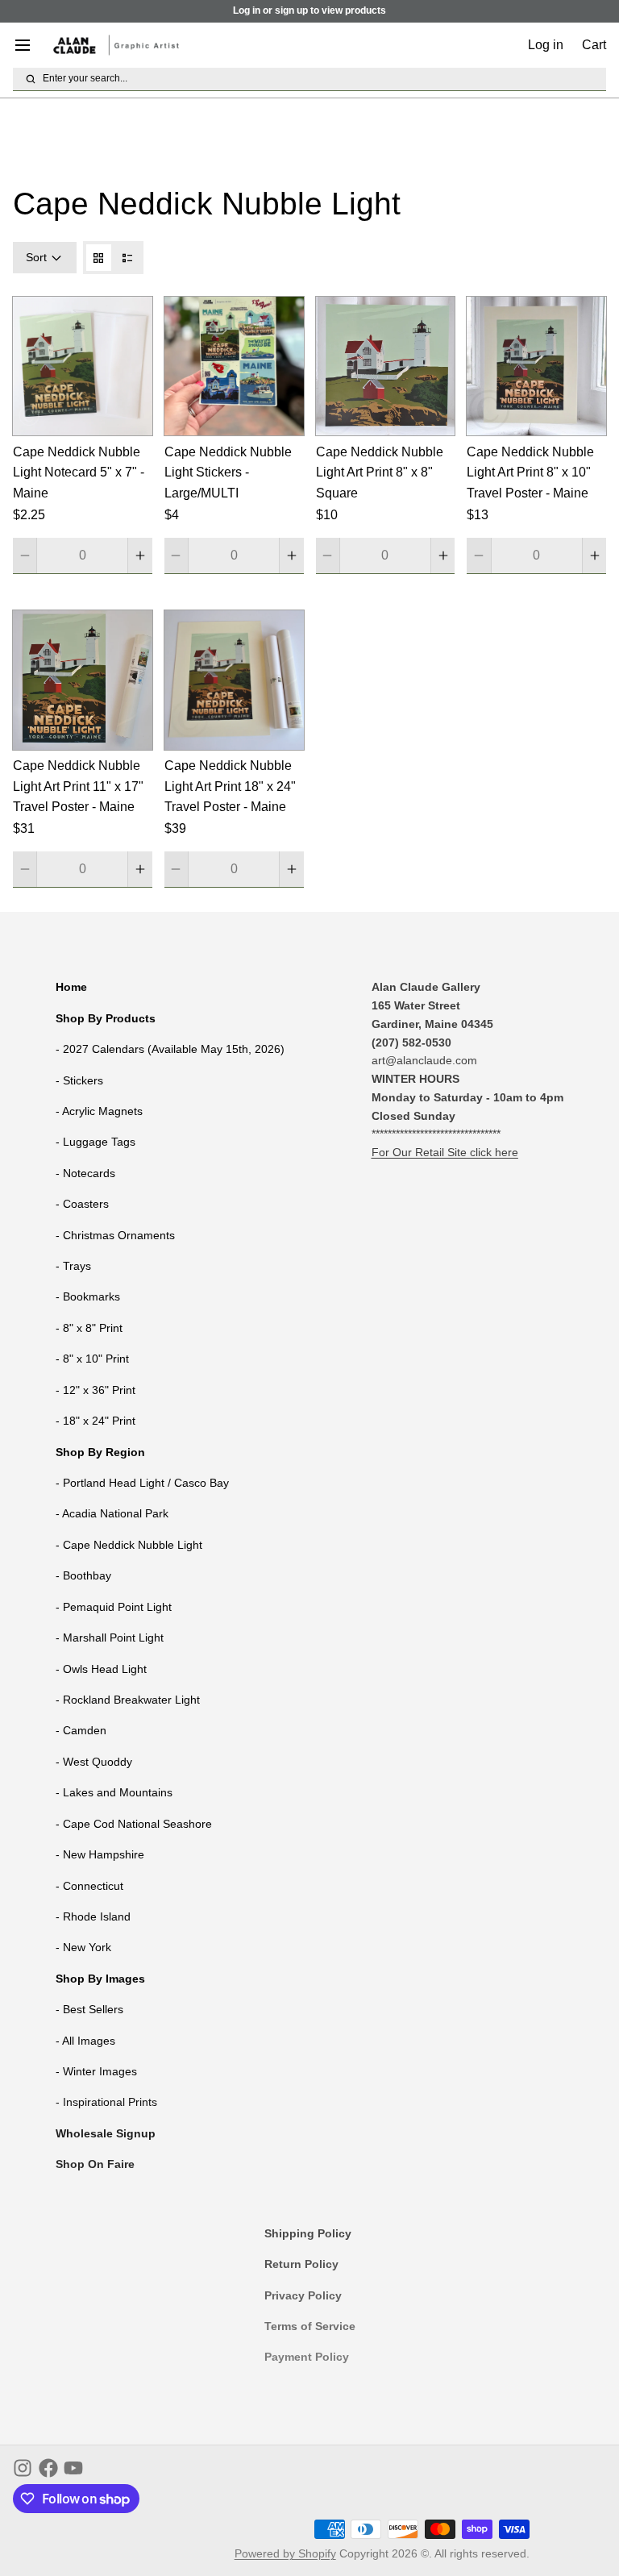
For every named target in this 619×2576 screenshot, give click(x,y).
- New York (83, 1947)
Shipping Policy (308, 2233)
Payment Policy (307, 2357)
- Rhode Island (93, 1916)
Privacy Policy (303, 2295)
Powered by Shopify (285, 2553)
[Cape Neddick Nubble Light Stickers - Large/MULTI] (234, 366)
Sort (36, 257)
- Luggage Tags (96, 1142)
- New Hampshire (100, 1854)
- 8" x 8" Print (89, 1328)
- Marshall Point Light (110, 1638)
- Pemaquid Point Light (114, 1607)
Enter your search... (85, 78)
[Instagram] (23, 2468)
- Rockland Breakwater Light (128, 1700)
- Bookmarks (88, 1296)
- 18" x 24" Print (96, 1421)
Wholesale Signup (106, 2133)
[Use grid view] (99, 258)
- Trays (73, 1266)
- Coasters (82, 1204)
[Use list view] (127, 258)
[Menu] (29, 45)
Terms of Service (310, 2326)
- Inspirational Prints (106, 2102)
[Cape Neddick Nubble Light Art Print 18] (234, 680)
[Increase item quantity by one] (140, 556)
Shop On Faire (95, 2164)
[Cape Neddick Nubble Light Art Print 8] (386, 366)
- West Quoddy (94, 1762)
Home (71, 987)
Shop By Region (100, 1452)
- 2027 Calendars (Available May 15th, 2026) (170, 1049)
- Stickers (79, 1080)
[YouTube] (73, 2468)
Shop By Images (100, 1979)
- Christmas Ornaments (115, 1235)
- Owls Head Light (101, 1669)
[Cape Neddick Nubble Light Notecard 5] (83, 366)
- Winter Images (96, 2071)
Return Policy (301, 2264)
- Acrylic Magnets (99, 1111)
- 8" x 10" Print (92, 1359)
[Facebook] (48, 2468)
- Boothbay (83, 1575)
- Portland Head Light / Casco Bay (142, 1483)
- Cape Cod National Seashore (134, 1824)
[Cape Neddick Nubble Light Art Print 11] (83, 680)
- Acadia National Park (112, 1513)
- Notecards (85, 1173)
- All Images (85, 2041)
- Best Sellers (89, 2009)
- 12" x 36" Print (96, 1390)
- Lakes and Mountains (114, 1792)
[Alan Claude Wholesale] (116, 45)
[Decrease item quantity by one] (25, 556)
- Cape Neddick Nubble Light (129, 1545)
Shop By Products (106, 1018)
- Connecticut (89, 1886)
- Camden (81, 1730)
